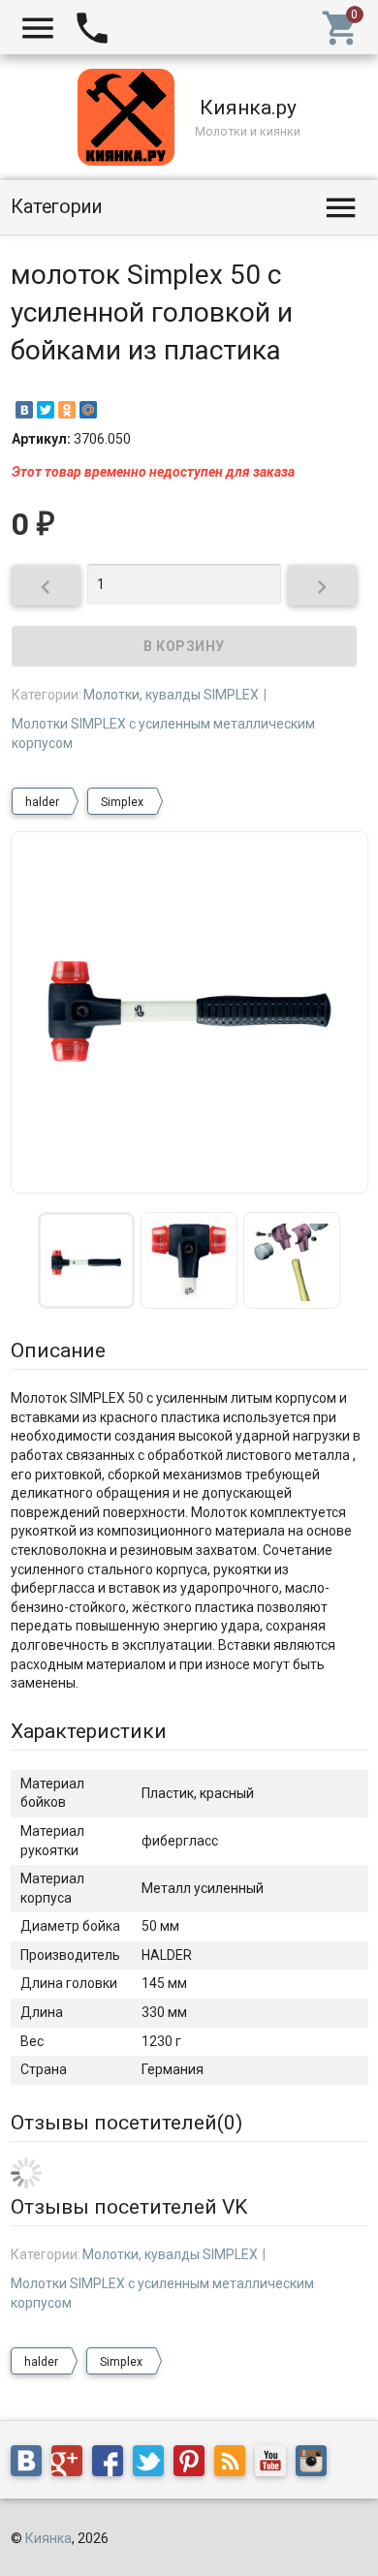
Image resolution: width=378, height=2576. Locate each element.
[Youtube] (275, 2465)
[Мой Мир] (88, 410)
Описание (58, 1350)
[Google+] (72, 2465)
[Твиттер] (153, 2465)
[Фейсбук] (112, 2465)
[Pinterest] (194, 2465)
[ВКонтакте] (24, 410)
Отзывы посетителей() (126, 2123)
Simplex (122, 802)
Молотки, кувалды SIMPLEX (171, 695)
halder (42, 802)
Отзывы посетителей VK (129, 2207)
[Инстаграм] (316, 2465)
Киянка (48, 2538)
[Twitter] (46, 410)
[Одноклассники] (67, 410)
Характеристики (89, 1731)
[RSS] (235, 2465)
